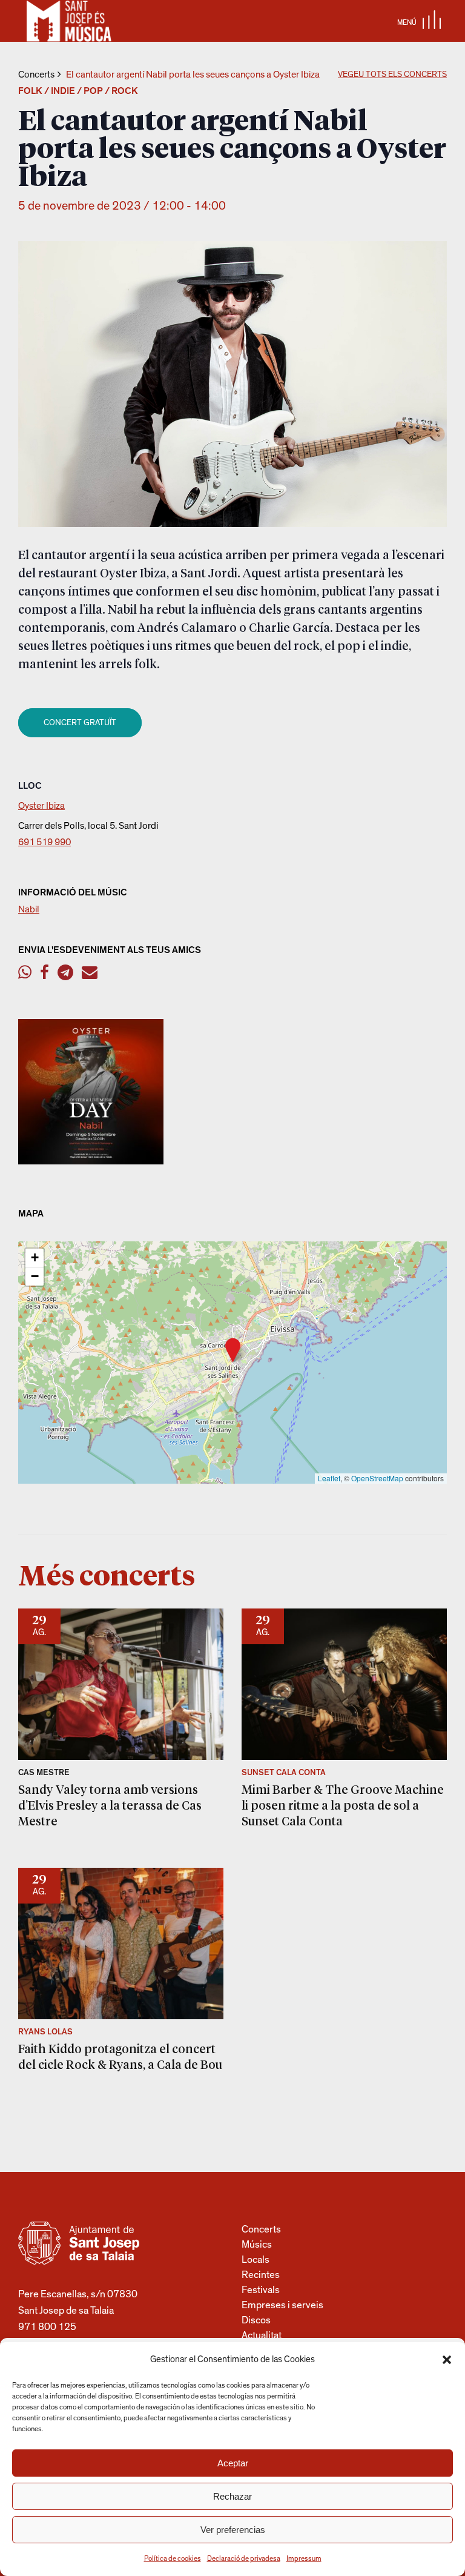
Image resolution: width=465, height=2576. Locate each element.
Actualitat (262, 2335)
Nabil (29, 909)
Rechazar (232, 2496)
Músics (257, 2244)
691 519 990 (45, 842)
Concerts (36, 75)
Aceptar (233, 2463)
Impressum (304, 2558)
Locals (256, 2259)
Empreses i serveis (282, 2305)
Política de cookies (173, 2558)
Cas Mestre (44, 1773)
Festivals (261, 2290)
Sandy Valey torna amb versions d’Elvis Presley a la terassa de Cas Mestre (110, 1805)
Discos (256, 2320)
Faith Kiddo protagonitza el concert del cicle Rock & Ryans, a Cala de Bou (120, 2056)
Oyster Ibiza (41, 806)
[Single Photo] (91, 1161)
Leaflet (329, 1478)
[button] (447, 2360)
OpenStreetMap (377, 1478)
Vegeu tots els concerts (392, 75)
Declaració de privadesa (244, 2558)
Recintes (261, 2275)
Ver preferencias (233, 2530)
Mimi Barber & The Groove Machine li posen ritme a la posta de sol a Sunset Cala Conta (343, 1805)
